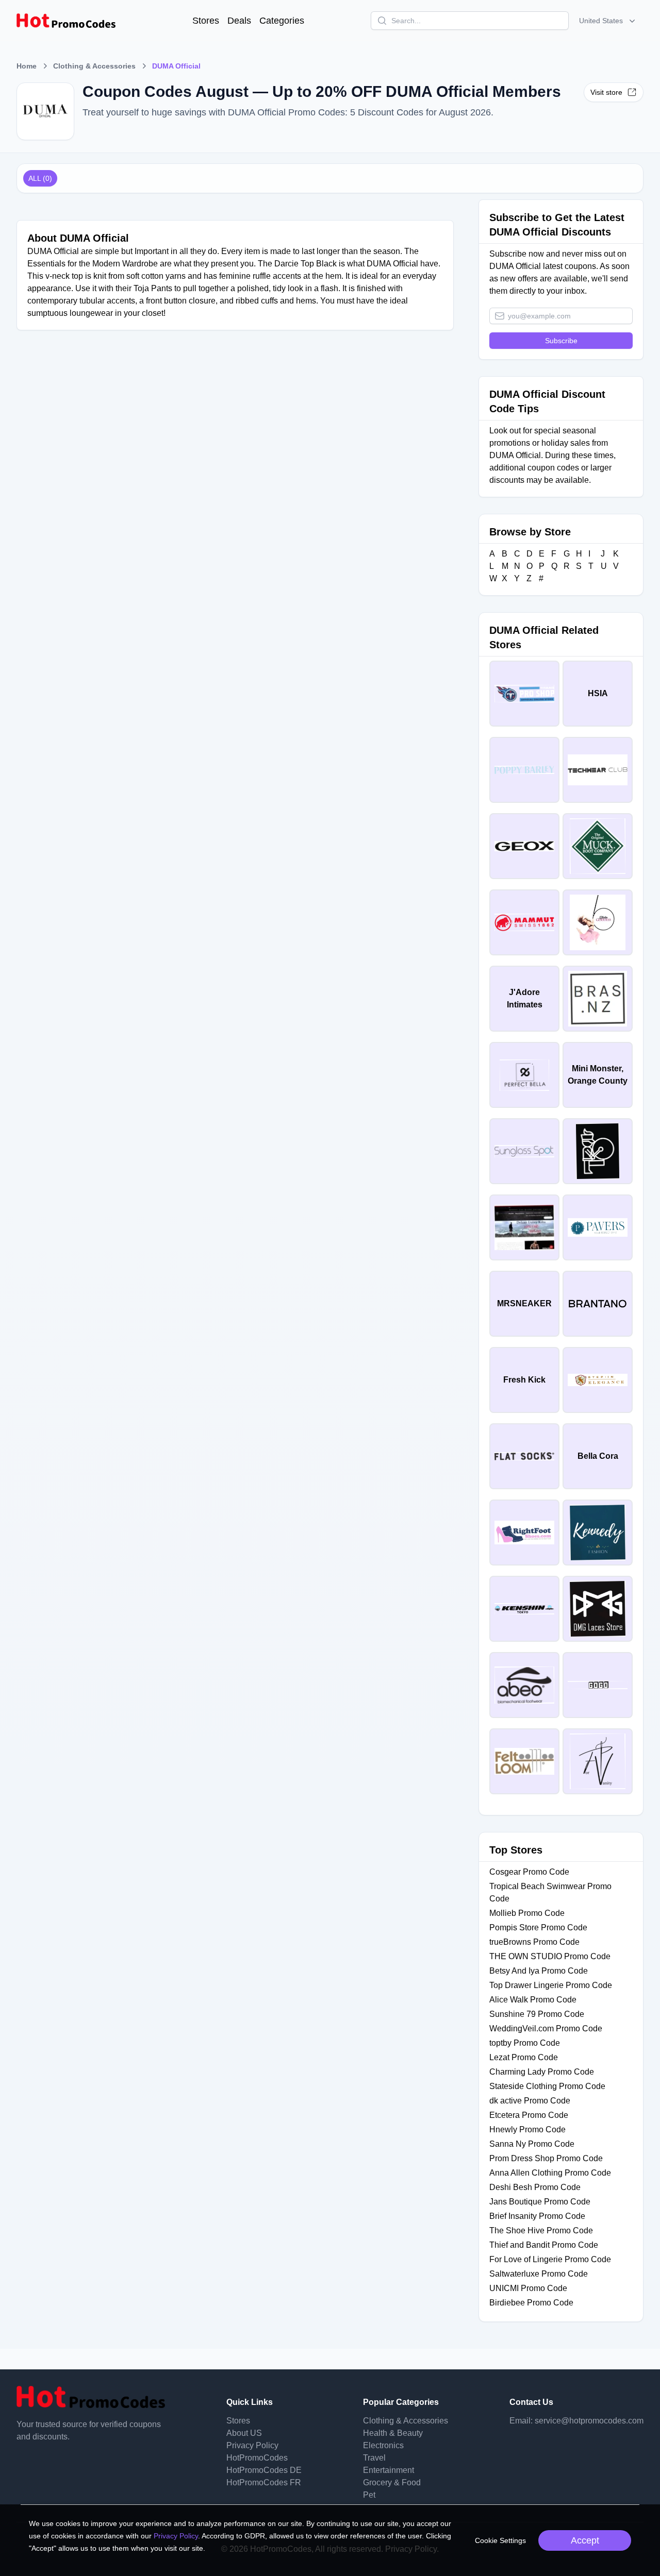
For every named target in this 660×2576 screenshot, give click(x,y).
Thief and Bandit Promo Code (544, 2245)
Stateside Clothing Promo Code (547, 2086)
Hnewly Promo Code (527, 2129)
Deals (239, 21)
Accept (585, 2540)
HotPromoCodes (257, 2458)
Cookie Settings (500, 2540)
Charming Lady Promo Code (542, 2072)
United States (601, 21)
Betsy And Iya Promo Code (539, 1971)
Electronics (383, 2445)
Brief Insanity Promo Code (537, 2216)
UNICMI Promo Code (528, 2288)
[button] (608, 21)
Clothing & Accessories (94, 66)
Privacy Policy (252, 2445)
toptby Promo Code (525, 2043)
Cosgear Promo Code (529, 1872)
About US (244, 2433)
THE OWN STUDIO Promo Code (550, 1956)
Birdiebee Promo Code (531, 2303)
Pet (369, 2495)
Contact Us (531, 2402)
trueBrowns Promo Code (534, 1942)
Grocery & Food (392, 2482)
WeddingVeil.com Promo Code (546, 2028)
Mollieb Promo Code (527, 1913)
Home (27, 66)
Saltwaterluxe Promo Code (539, 2274)
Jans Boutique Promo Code (540, 2202)
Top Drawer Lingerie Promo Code (551, 1985)
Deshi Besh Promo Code (535, 2187)
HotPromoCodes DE (264, 2470)
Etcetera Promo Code (529, 2115)
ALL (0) (40, 178)
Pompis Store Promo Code (538, 1927)
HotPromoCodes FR (264, 2482)
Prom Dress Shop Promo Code (546, 2158)
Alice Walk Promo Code (533, 2000)
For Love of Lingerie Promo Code (550, 2259)
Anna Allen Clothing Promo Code (550, 2173)
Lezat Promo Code (524, 2057)
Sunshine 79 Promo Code (537, 2014)
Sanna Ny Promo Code (532, 2144)
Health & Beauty (393, 2433)
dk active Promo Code (530, 2101)
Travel (374, 2458)
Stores (206, 21)
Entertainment (389, 2470)
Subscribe (561, 341)
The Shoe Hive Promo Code (541, 2230)
